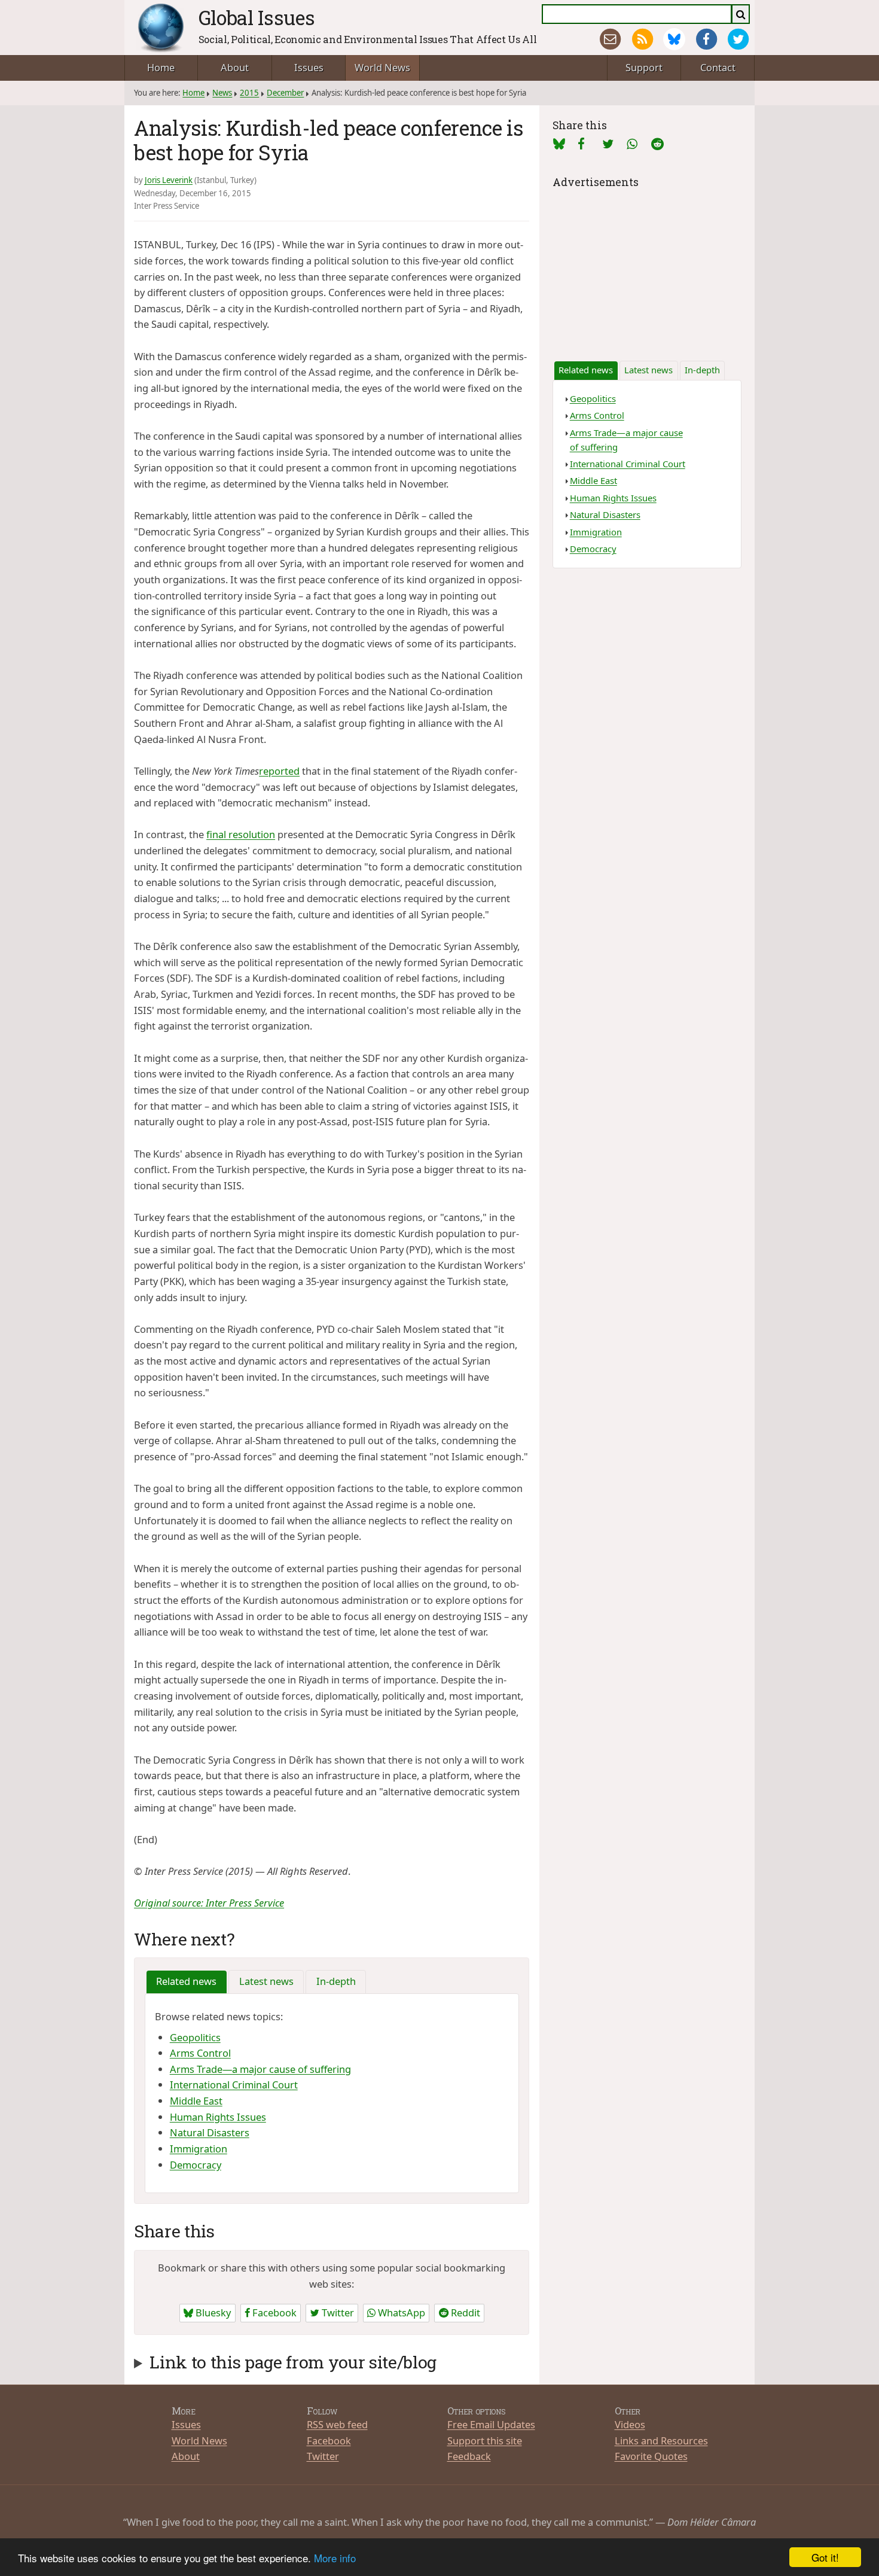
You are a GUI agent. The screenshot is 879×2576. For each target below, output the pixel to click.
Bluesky (212, 2312)
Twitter (337, 2312)
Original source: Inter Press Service (209, 1903)
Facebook (273, 2312)
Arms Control (200, 2053)
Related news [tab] (186, 1981)
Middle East (196, 2101)
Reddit (464, 2312)
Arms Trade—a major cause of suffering (260, 2069)
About (235, 67)
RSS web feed (337, 2424)
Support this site (485, 2440)
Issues (309, 67)
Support (644, 67)
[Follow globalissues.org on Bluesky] (674, 39)
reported (279, 771)
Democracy (196, 2165)
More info (335, 2558)
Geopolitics (195, 2037)
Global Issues (257, 17)
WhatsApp (400, 2312)
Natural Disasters (210, 2132)
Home (161, 67)
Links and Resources (661, 2440)
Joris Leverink (169, 180)
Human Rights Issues (218, 2117)
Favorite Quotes (651, 2456)
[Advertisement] (647, 266)
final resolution (241, 834)
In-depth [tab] (336, 1981)
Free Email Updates (491, 2424)
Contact (718, 67)
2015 (249, 93)
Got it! (825, 2557)
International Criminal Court (234, 2085)
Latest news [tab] (266, 1981)
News (222, 93)
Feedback (469, 2456)
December (285, 93)
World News (382, 67)
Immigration (199, 2149)
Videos (630, 2424)
